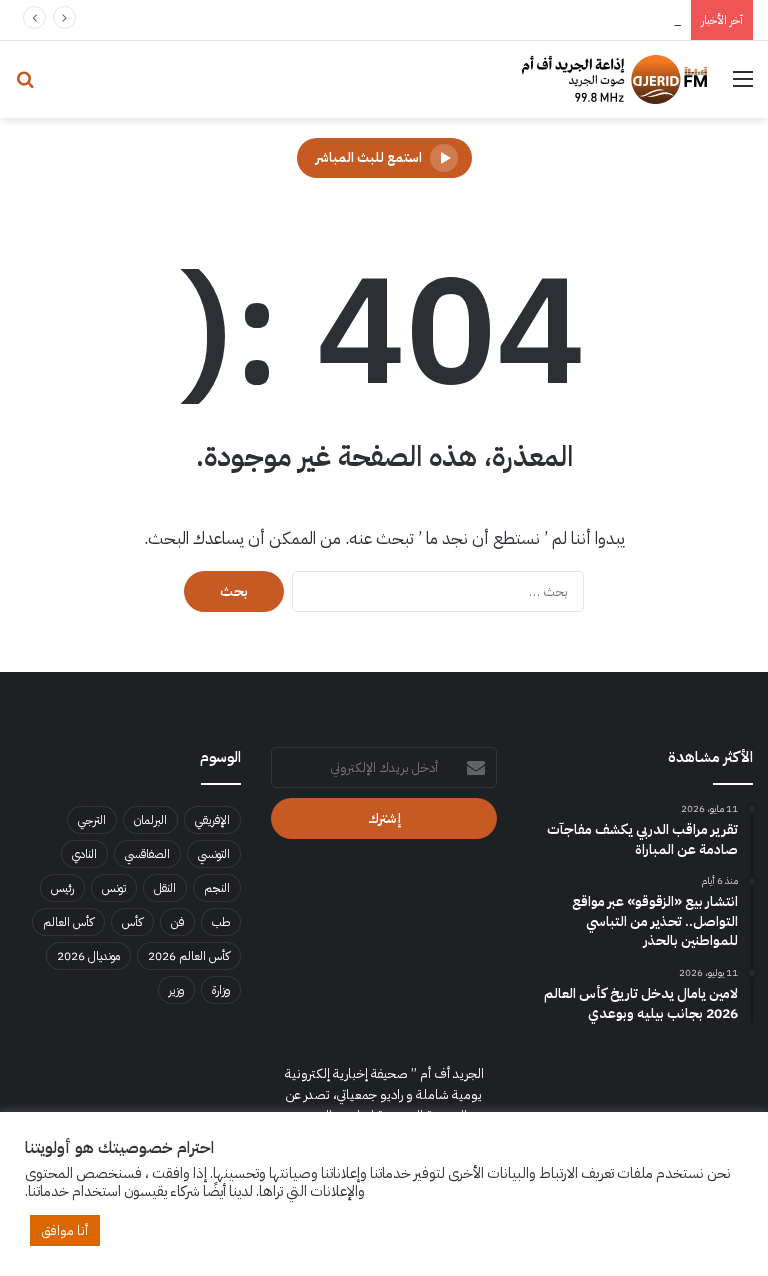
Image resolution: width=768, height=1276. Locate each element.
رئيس (62, 888)
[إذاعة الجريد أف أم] (614, 79)
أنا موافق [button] (65, 1230)
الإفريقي (212, 820)
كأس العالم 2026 (189, 956)
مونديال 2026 (88, 956)
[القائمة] (743, 86)
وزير (176, 990)
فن (177, 922)
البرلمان (150, 820)
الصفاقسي (147, 854)
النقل (165, 888)
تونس (114, 888)
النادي (84, 854)
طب (221, 922)
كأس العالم (68, 922)
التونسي (214, 854)
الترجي (92, 820)
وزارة (221, 990)
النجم (217, 888)
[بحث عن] (25, 86)
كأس (132, 922)
